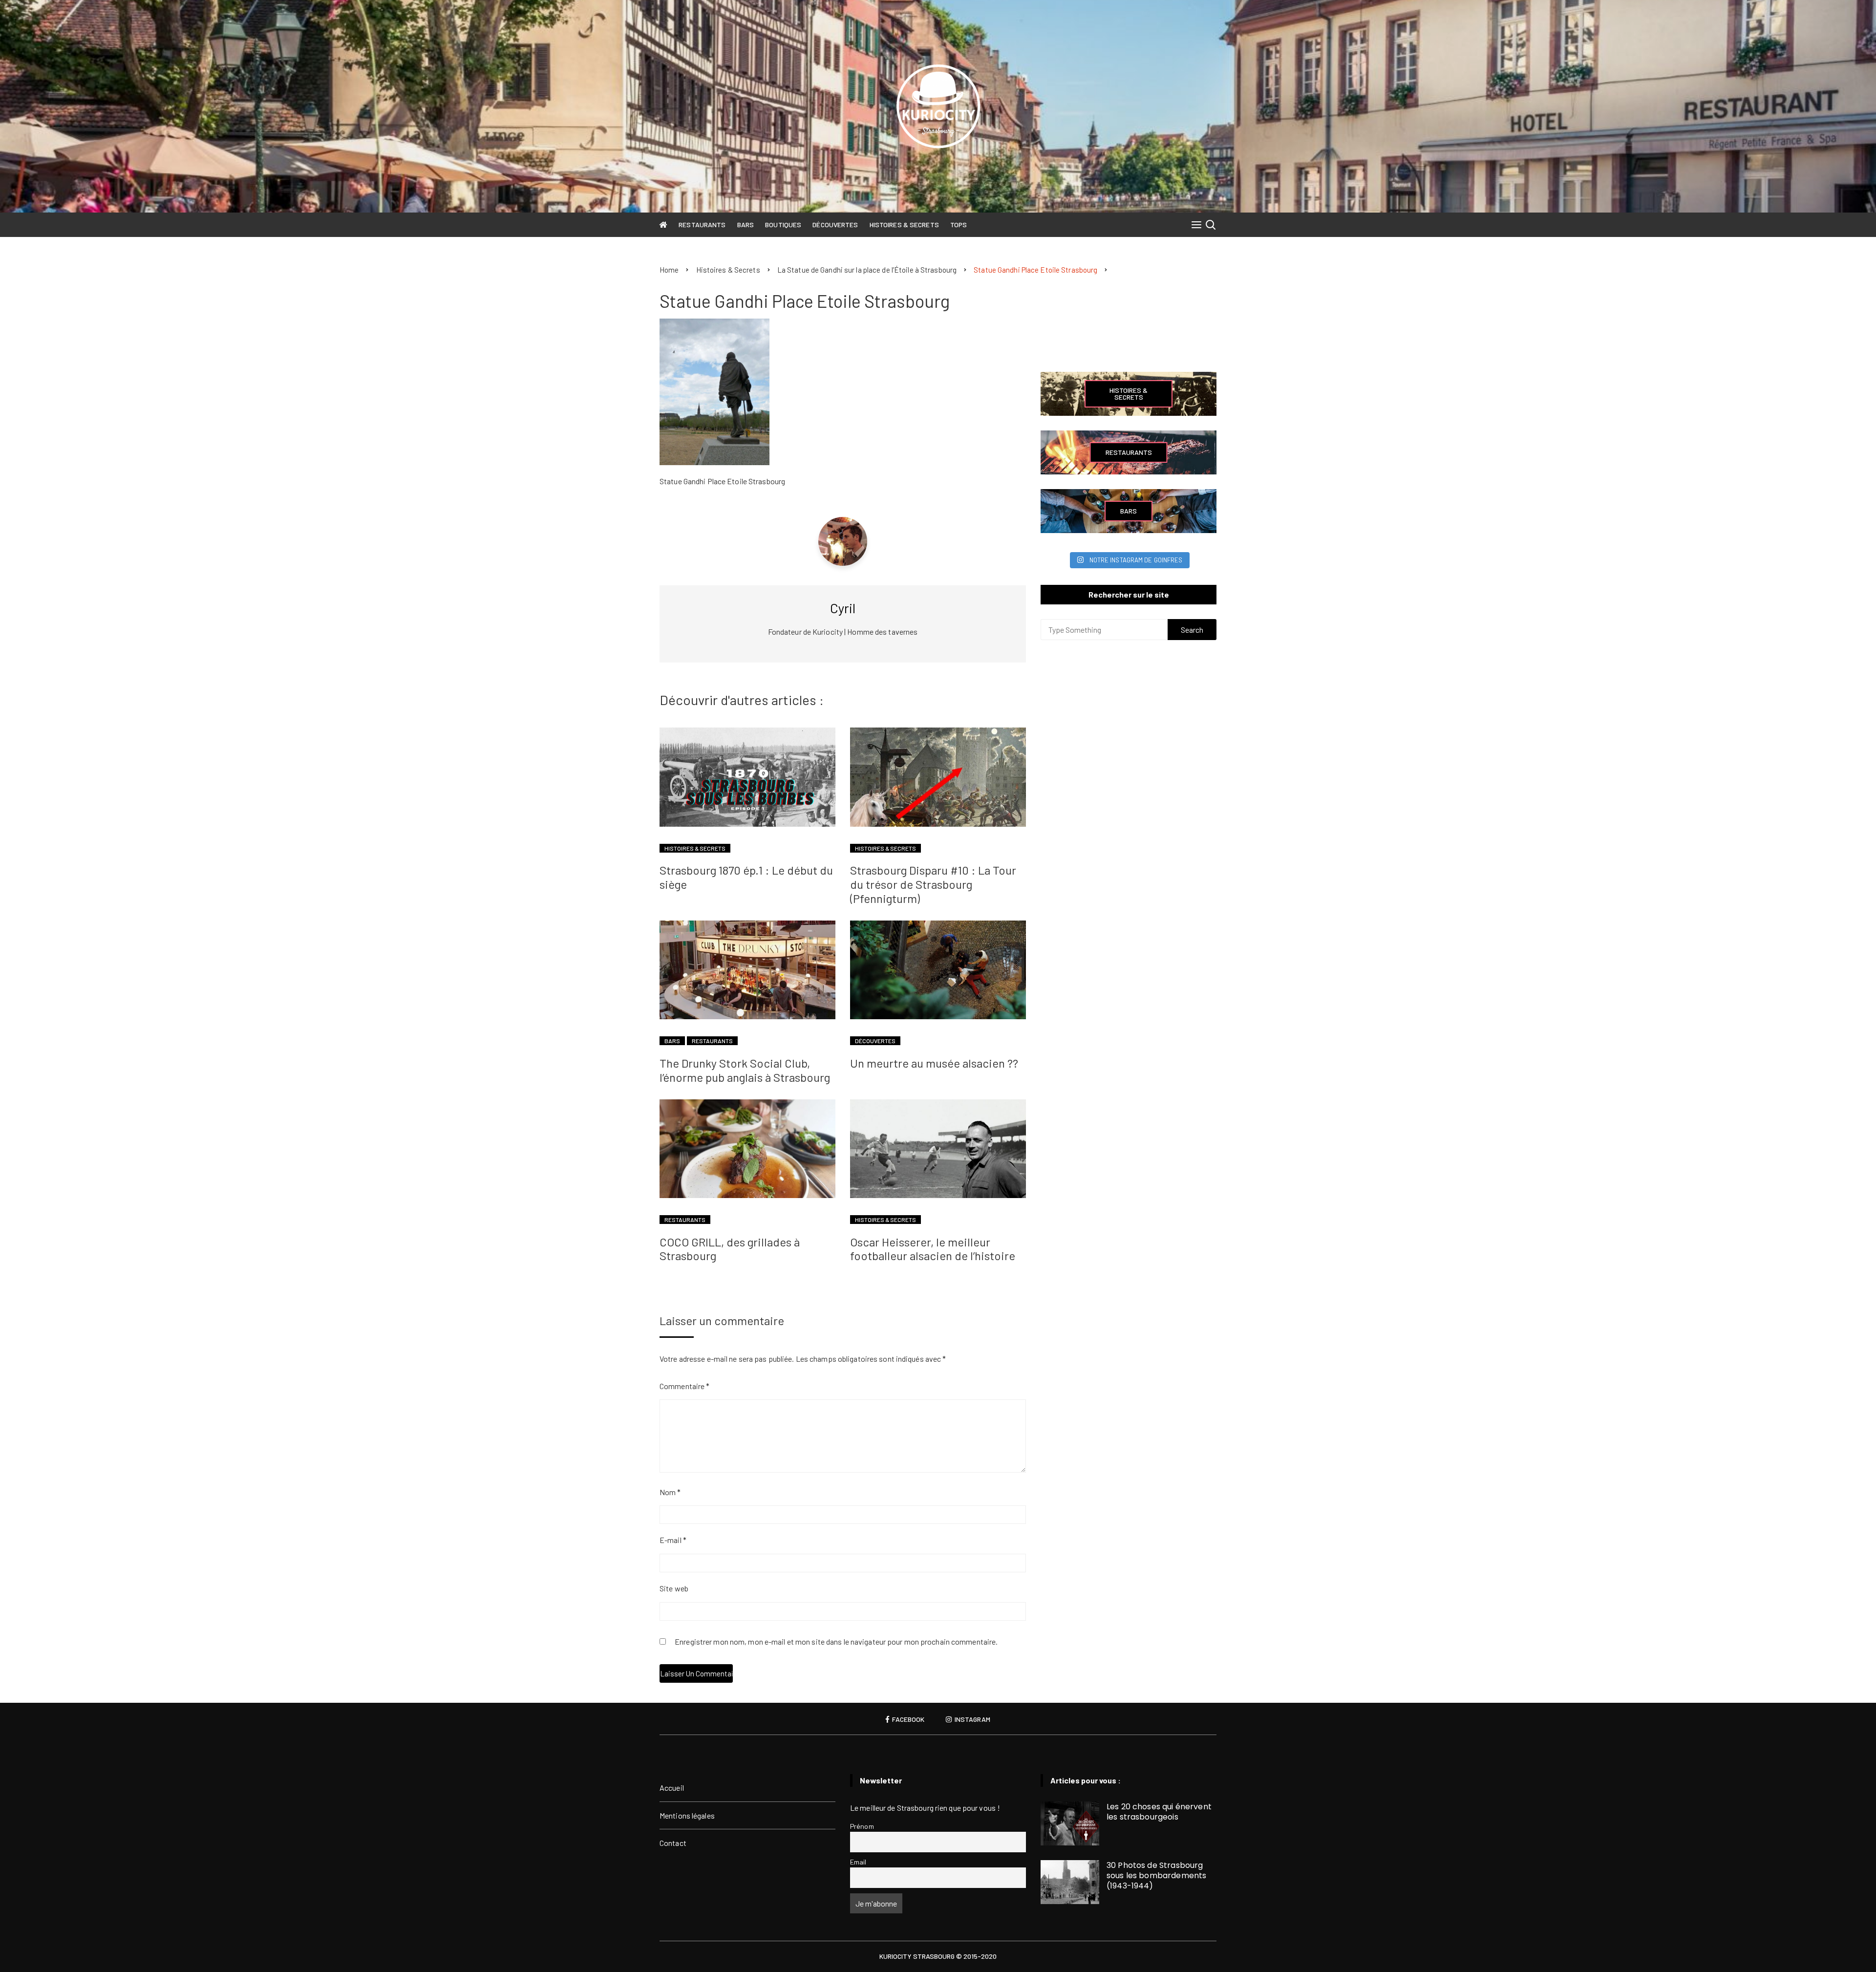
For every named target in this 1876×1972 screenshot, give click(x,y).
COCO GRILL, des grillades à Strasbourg (730, 1249)
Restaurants (702, 225)
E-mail (673, 1540)
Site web (674, 1588)
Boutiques (783, 225)
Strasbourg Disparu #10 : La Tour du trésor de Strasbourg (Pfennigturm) (933, 884)
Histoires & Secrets (904, 225)
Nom (670, 1492)
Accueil (672, 1788)
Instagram (972, 1719)
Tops (959, 225)
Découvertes (835, 225)
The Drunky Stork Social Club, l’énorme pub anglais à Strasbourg (745, 1070)
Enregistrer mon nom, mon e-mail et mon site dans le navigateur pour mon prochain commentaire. (836, 1642)
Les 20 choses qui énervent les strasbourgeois (1159, 1812)
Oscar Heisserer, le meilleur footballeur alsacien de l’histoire (933, 1249)
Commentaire (684, 1386)
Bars (746, 225)
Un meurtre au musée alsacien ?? (934, 1063)
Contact (673, 1843)
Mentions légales (687, 1815)
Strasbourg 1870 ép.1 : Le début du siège (746, 877)
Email (858, 1862)
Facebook (907, 1719)
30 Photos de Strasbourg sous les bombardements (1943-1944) (1156, 1876)
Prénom (862, 1826)
